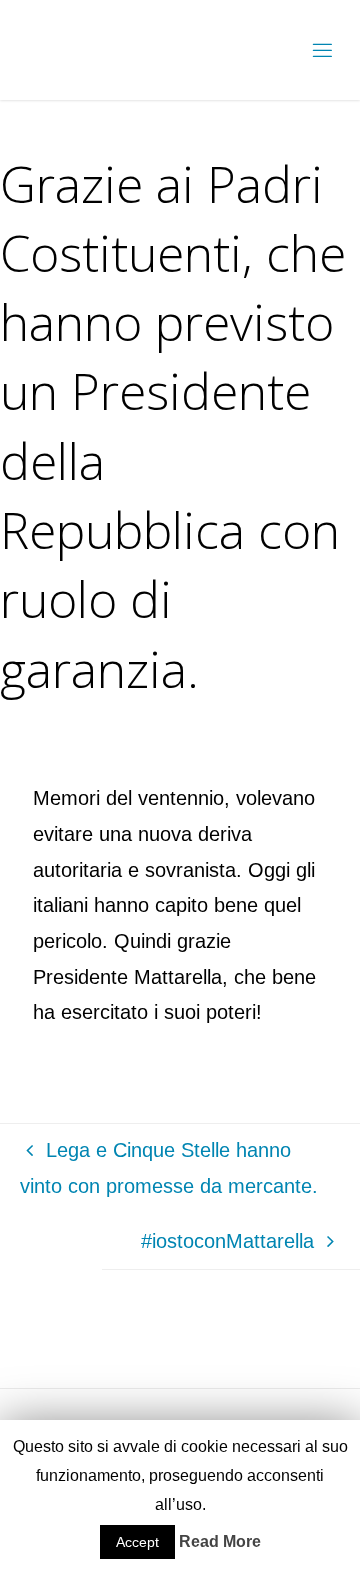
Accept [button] (137, 1542)
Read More (220, 1541)
